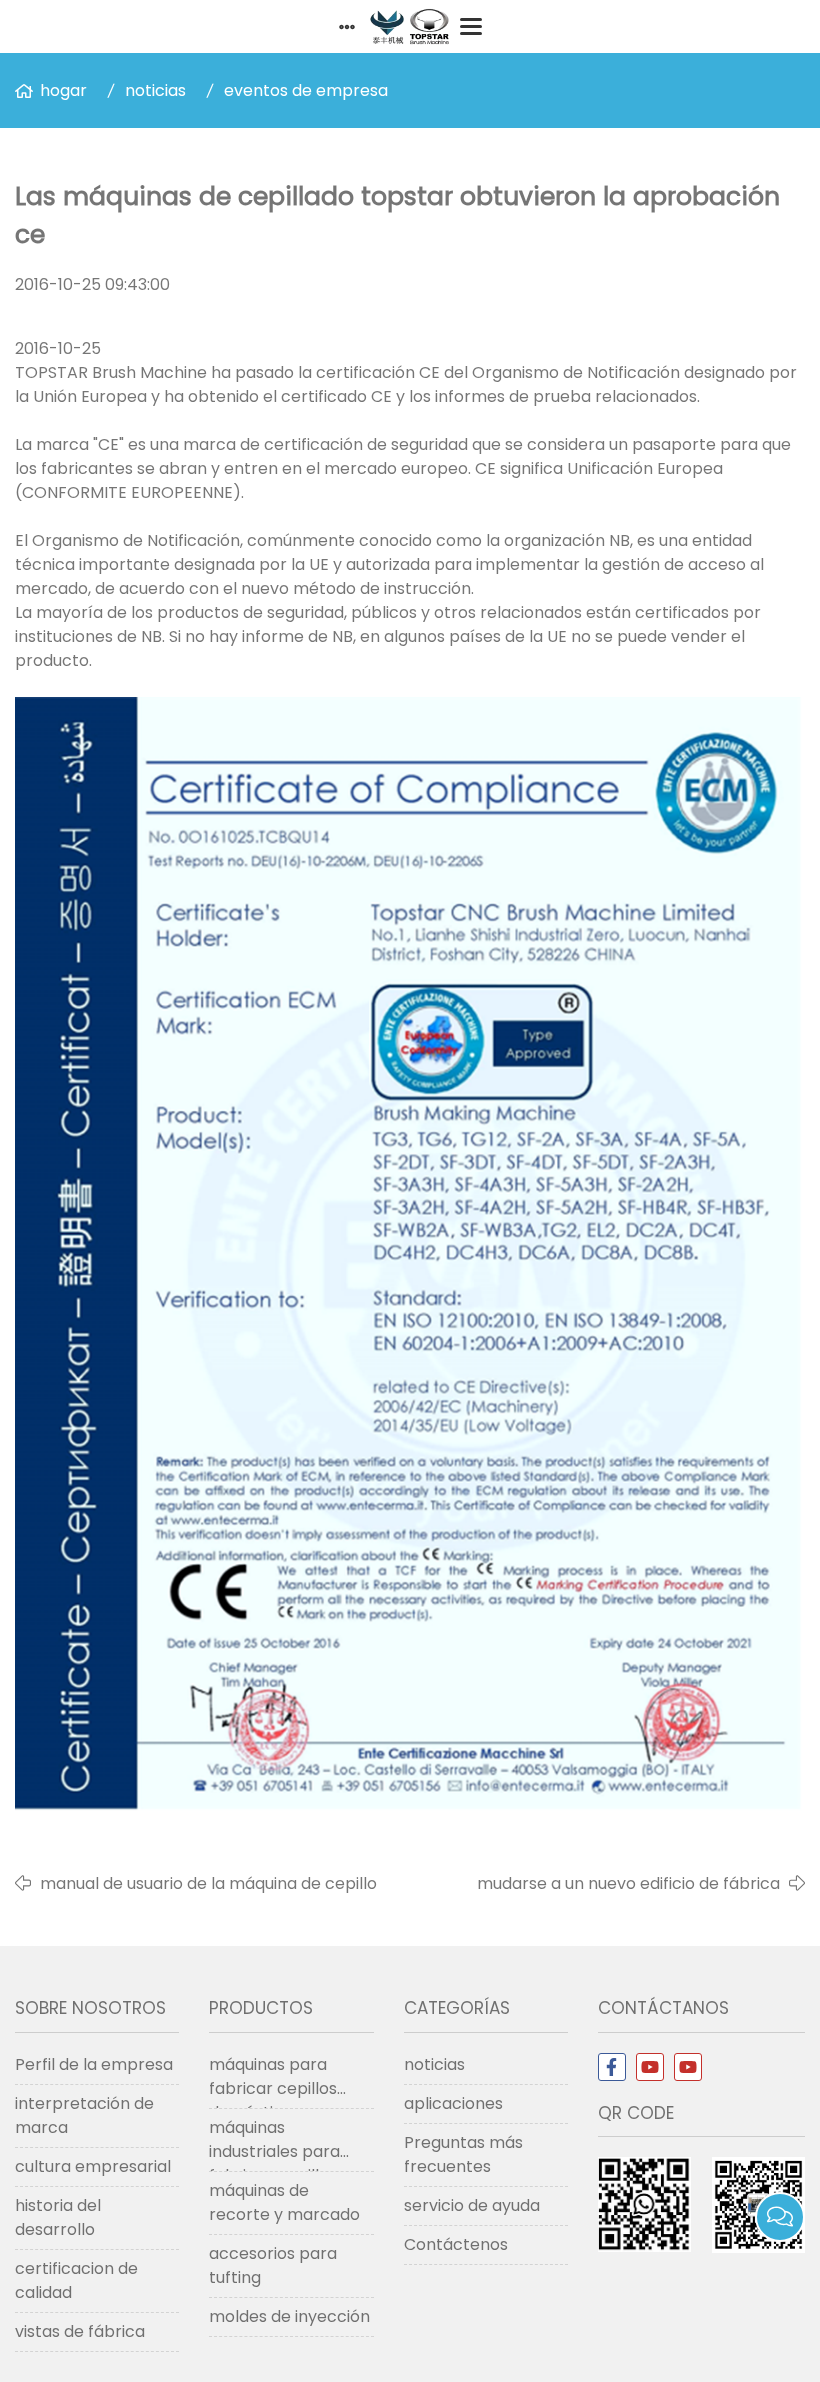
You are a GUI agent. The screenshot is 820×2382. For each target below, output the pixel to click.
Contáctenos (456, 2244)
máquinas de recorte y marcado (284, 2202)
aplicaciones (453, 2103)
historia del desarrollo (58, 2217)
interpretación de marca (84, 2115)
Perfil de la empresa (94, 2064)
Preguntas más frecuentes (463, 2154)
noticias (155, 90)
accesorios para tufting (273, 2265)
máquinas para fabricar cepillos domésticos (273, 2081)
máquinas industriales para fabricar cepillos (274, 2144)
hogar (63, 90)
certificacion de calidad (76, 2280)
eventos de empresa (306, 90)
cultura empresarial (93, 2166)
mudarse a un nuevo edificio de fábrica (628, 1883)
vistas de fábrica (80, 2331)
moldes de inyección (289, 2316)
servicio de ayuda (472, 2205)
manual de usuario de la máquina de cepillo (208, 1883)
